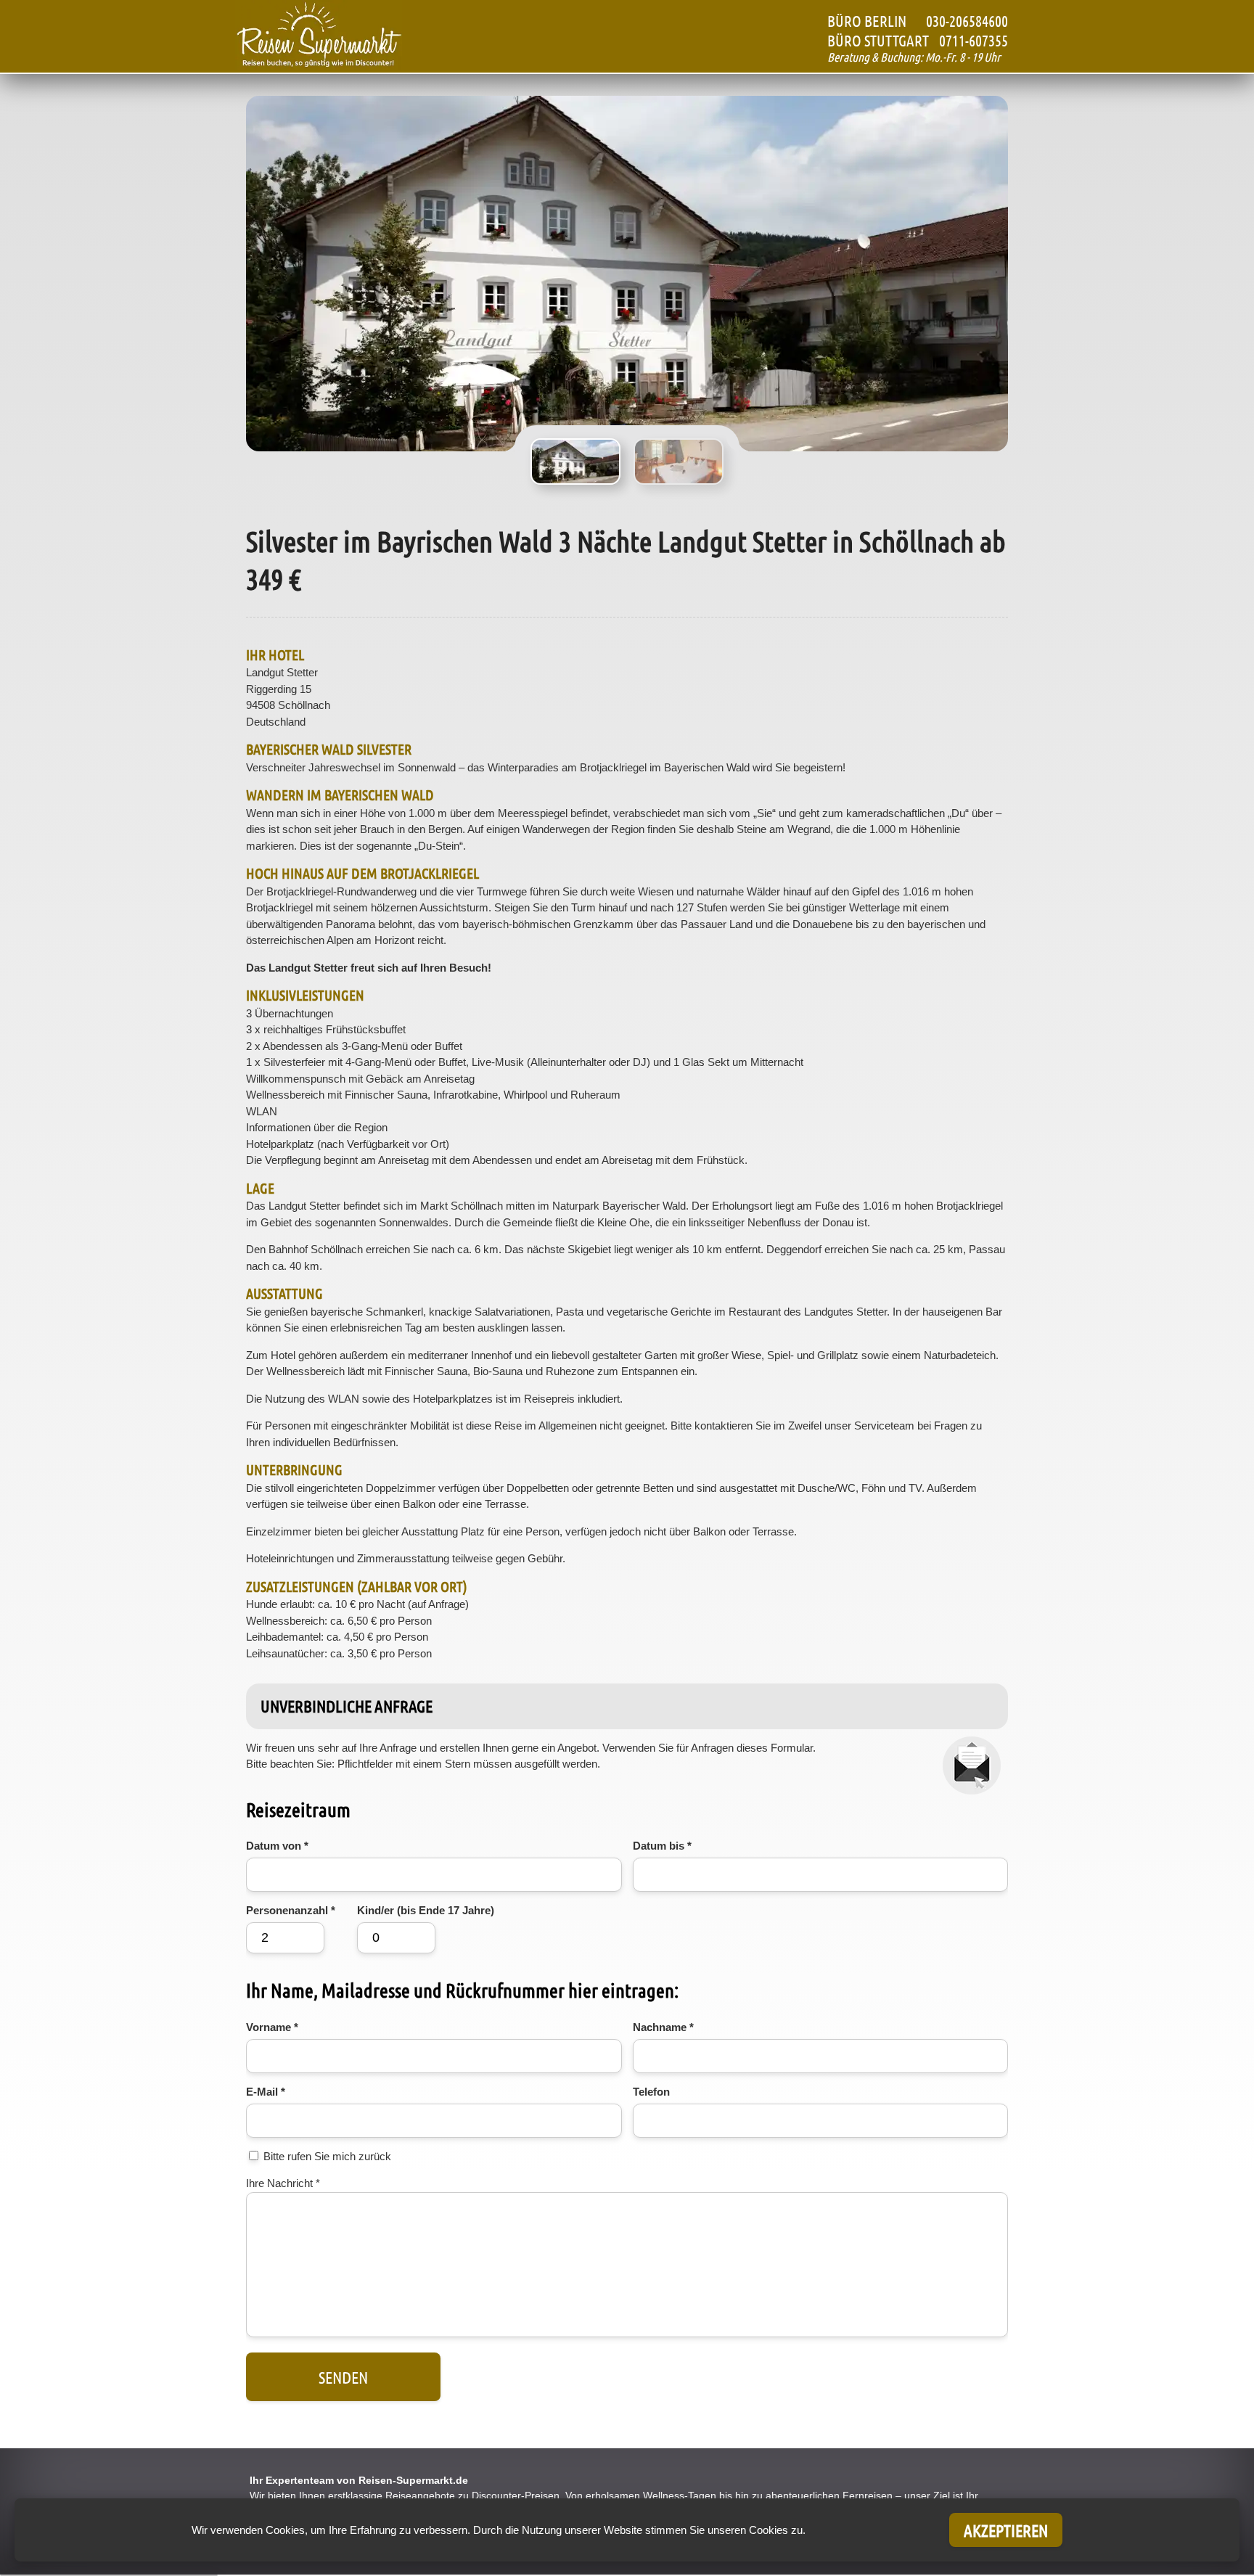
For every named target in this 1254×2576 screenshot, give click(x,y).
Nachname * (663, 2027)
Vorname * (272, 2027)
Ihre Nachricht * (283, 2183)
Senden (343, 2377)
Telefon (651, 2092)
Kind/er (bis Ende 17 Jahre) (426, 1910)
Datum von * (277, 1846)
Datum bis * (662, 1846)
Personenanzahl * (291, 1910)
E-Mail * (266, 2092)
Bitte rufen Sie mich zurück (327, 2156)
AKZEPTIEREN (1006, 2530)
